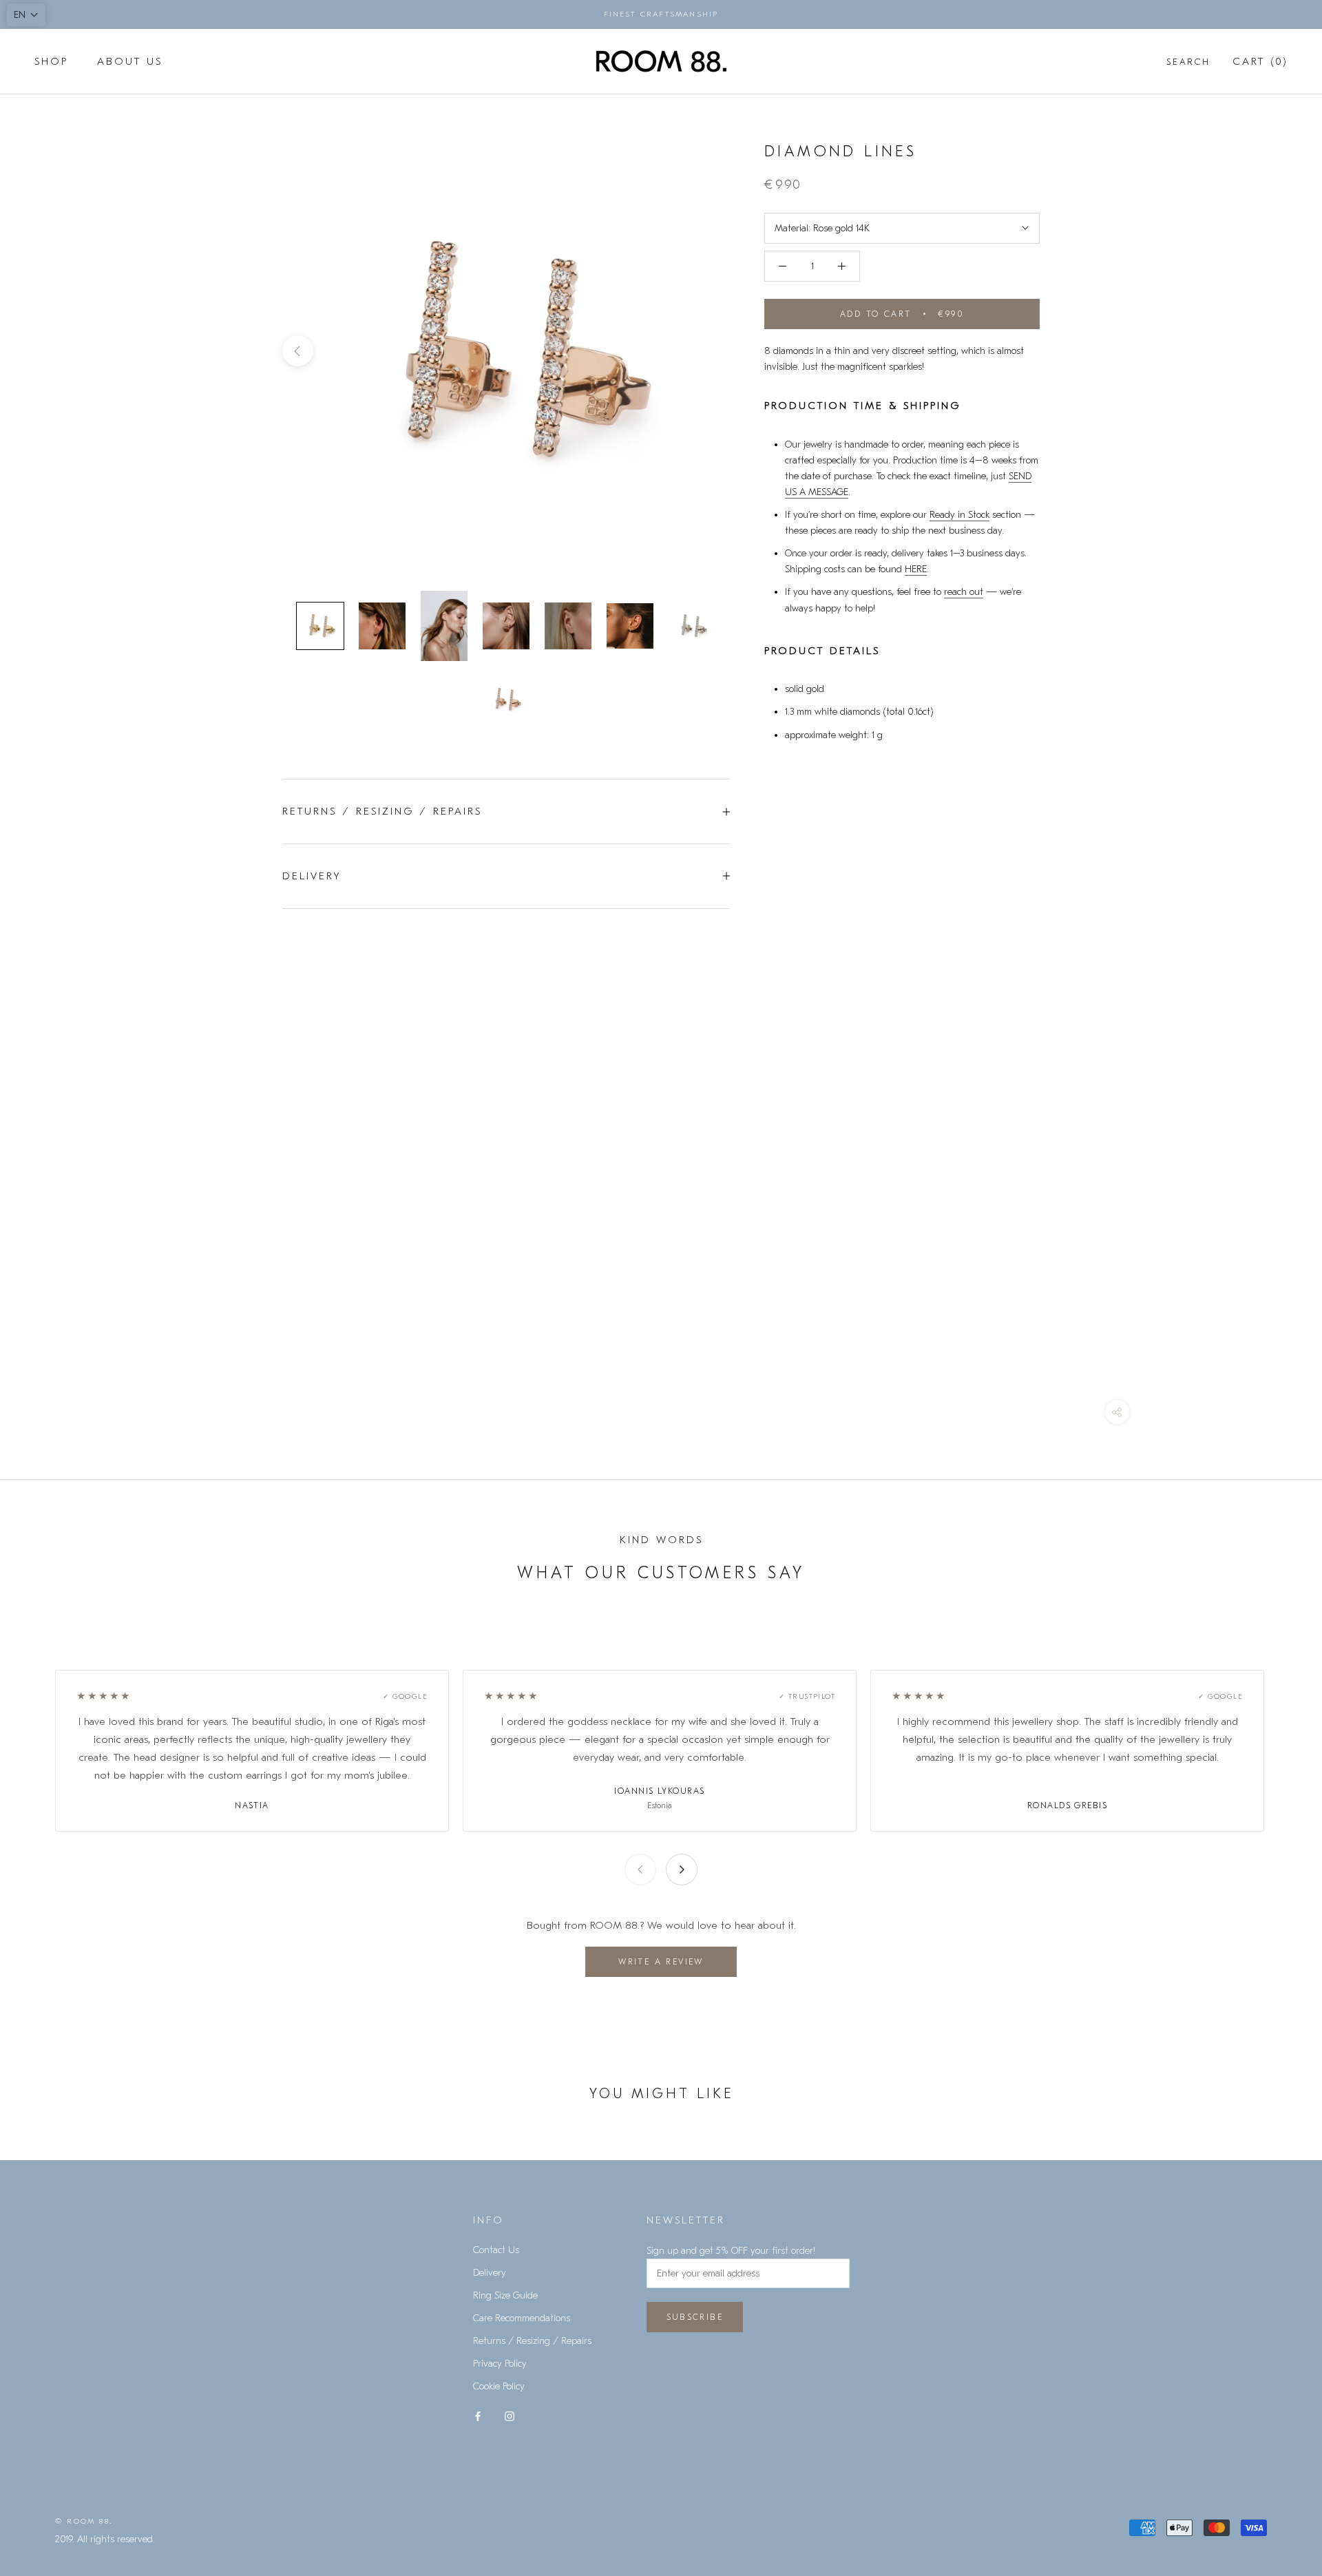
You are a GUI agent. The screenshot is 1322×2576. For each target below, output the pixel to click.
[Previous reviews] (640, 1870)
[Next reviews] (682, 1870)
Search (1188, 62)
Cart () (1260, 61)
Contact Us (496, 2250)
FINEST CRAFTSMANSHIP (661, 14)
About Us (130, 61)
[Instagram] (510, 2415)
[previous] (298, 351)
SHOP (51, 61)
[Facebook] (478, 2415)
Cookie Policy (499, 2386)
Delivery (312, 876)
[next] (714, 351)
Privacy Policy (500, 2364)
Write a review (661, 1962)
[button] (26, 15)
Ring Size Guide (505, 2295)
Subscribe (695, 2317)
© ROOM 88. (84, 2521)
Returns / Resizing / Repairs (382, 811)
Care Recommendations (522, 2318)
